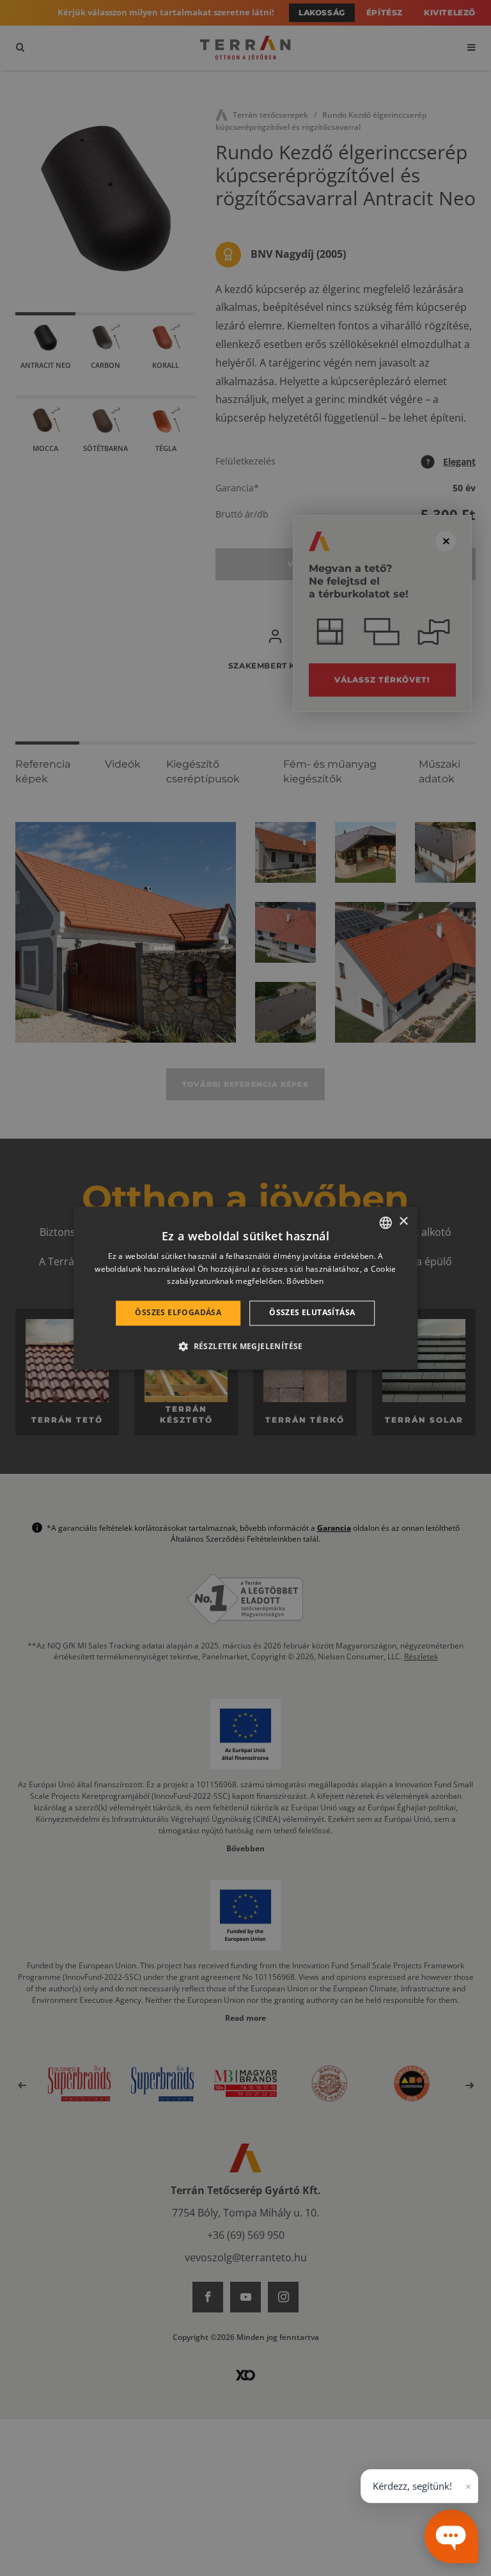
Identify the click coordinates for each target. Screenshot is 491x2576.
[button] (245, 1346)
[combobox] (386, 1222)
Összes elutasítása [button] (312, 1313)
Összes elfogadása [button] (178, 1313)
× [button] (403, 1221)
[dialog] (245, 1288)
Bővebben (305, 1282)
